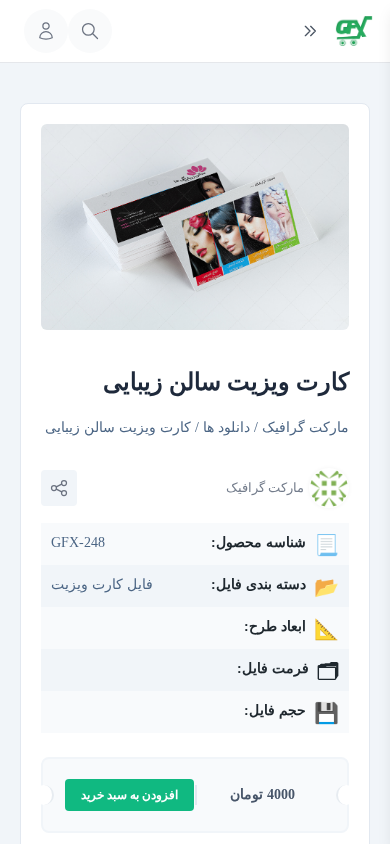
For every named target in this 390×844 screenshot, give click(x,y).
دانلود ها (226, 427)
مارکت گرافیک (305, 427)
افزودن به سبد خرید (129, 795)
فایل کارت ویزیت (102, 584)
